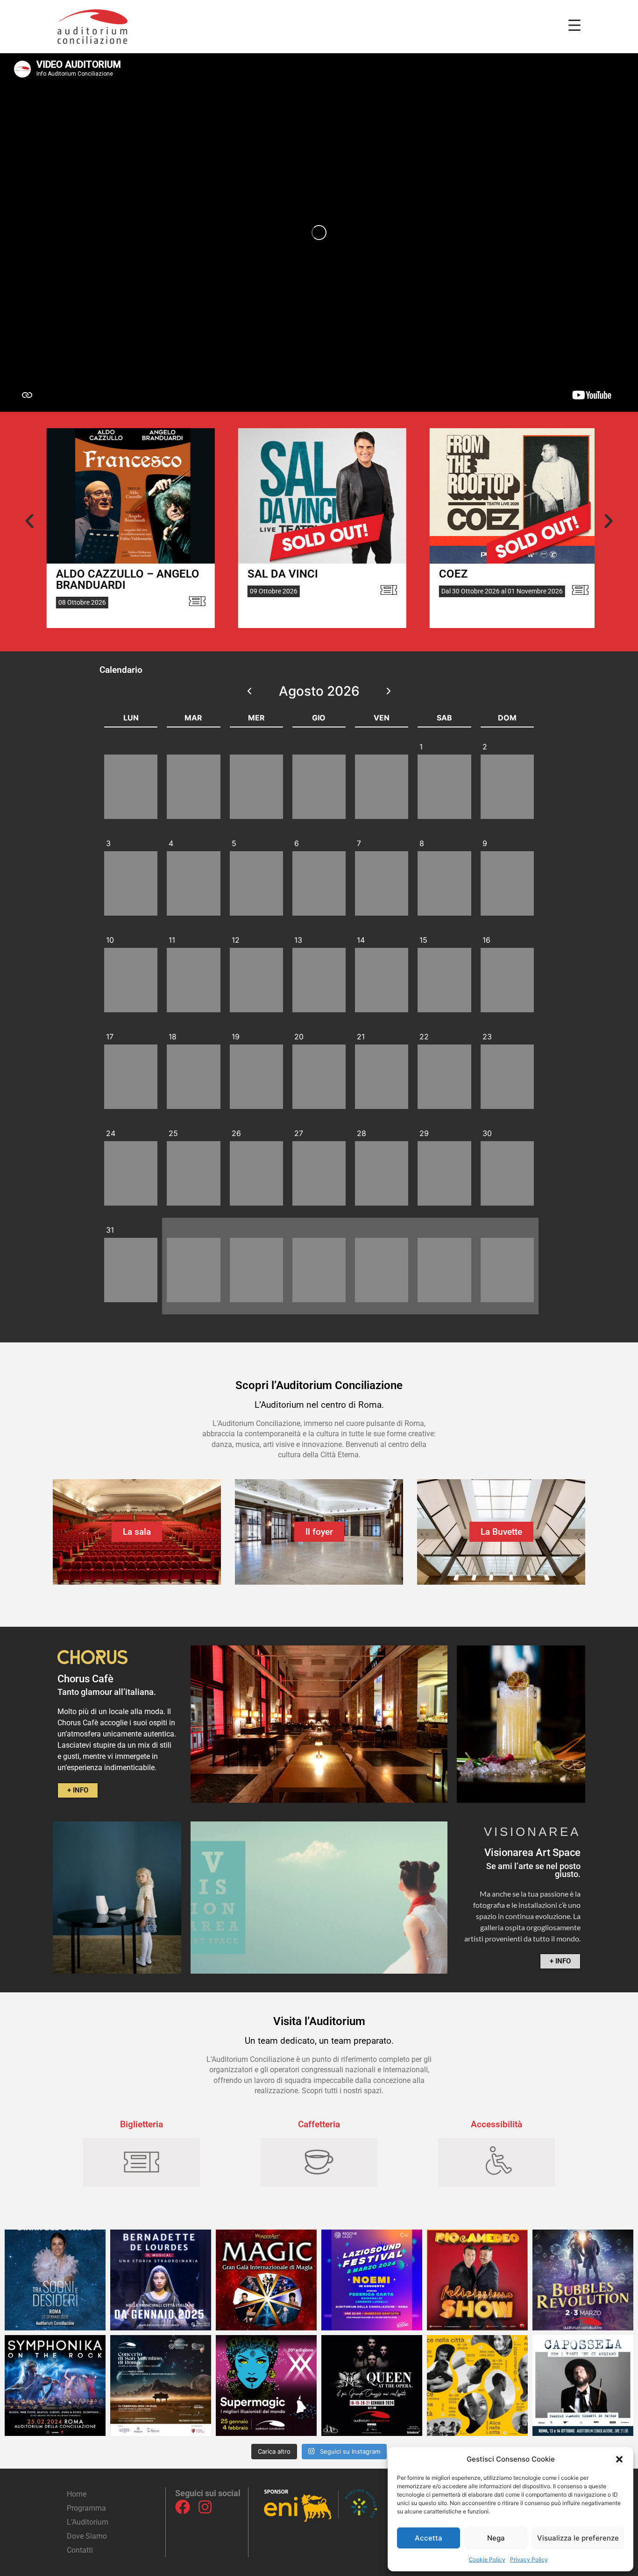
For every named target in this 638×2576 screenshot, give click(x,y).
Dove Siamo (87, 2536)
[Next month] (389, 691)
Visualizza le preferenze (578, 2538)
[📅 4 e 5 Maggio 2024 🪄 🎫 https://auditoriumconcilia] (266, 2280)
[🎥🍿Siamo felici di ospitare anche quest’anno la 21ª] (477, 2385)
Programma (86, 2508)
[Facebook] (183, 2507)
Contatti (80, 2550)
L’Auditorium (88, 2522)
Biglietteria (142, 2124)
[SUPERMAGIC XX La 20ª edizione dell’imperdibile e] (266, 2385)
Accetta (429, 2538)
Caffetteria (319, 2124)
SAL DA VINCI (140, 574)
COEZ (311, 574)
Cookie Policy (487, 2559)
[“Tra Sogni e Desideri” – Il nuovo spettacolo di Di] (55, 2280)
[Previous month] (250, 691)
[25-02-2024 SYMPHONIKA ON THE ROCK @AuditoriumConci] (55, 2385)
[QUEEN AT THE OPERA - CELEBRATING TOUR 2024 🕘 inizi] (372, 2385)
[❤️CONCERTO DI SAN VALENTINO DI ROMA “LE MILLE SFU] (161, 2385)
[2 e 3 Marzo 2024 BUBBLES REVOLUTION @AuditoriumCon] (583, 2280)
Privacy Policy (529, 2559)
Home (77, 2494)
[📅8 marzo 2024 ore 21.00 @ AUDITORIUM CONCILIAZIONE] (372, 2280)
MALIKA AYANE (528, 574)
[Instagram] (205, 2507)
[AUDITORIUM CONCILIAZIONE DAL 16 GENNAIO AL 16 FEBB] (161, 2280)
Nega (496, 2538)
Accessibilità (496, 2124)
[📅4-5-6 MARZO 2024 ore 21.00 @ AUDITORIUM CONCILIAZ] (477, 2280)
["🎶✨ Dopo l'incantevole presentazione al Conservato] (583, 2385)
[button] (619, 2459)
